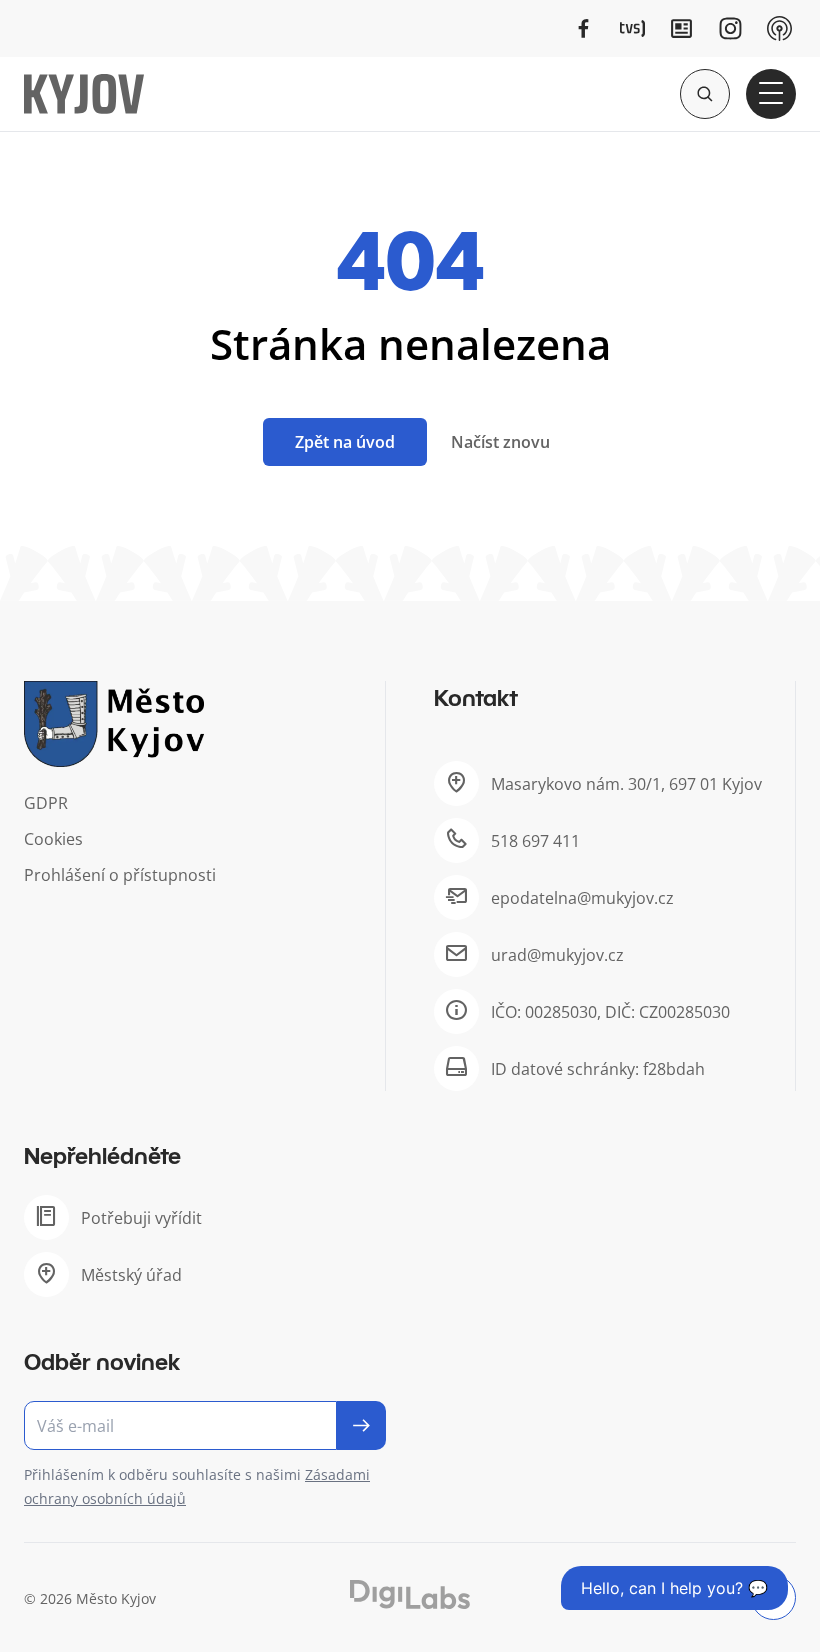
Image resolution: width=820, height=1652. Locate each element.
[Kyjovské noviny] (681, 28)
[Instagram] (730, 28)
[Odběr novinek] (205, 1425)
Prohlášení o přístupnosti (120, 875)
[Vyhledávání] (705, 94)
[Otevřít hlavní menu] (771, 94)
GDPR (46, 803)
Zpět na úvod (345, 442)
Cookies (53, 839)
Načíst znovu (500, 442)
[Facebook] (583, 28)
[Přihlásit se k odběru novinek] (361, 1425)
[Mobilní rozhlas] (779, 28)
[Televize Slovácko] (632, 28)
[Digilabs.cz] (410, 1594)
